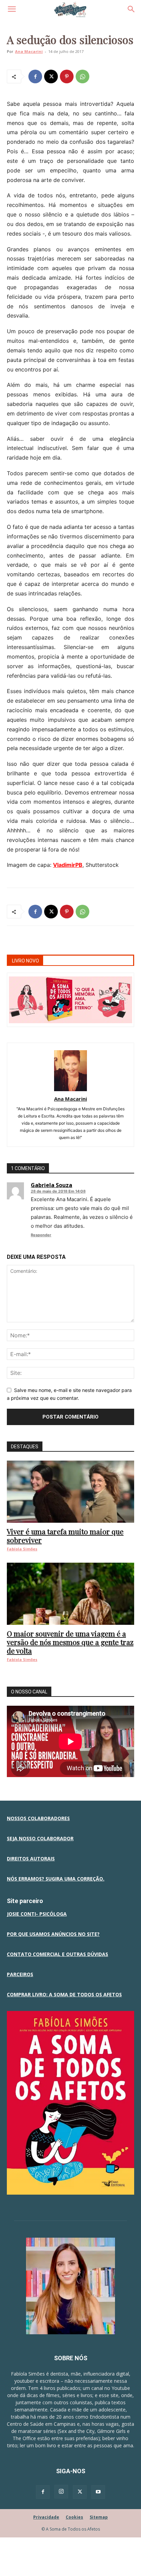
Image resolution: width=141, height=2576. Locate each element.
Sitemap (99, 2517)
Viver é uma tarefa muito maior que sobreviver (65, 1536)
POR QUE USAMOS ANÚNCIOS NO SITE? (53, 1934)
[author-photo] (70, 1089)
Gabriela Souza (52, 1185)
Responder (41, 1235)
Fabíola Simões (22, 1549)
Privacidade (46, 2517)
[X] (51, 76)
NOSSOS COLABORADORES (38, 1818)
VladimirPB (68, 865)
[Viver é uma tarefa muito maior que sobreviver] (70, 1492)
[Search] (131, 9)
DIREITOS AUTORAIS (31, 1859)
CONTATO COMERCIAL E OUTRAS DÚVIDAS (57, 1954)
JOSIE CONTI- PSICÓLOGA (37, 1914)
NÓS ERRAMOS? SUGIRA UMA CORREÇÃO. (56, 1879)
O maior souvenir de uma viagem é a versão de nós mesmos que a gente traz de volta (70, 1642)
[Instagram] (61, 2492)
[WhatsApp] (82, 76)
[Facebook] (35, 76)
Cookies (74, 2517)
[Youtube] (98, 2492)
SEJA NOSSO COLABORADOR (40, 1838)
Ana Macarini (29, 51)
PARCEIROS (20, 1974)
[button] (12, 9)
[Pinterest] (67, 76)
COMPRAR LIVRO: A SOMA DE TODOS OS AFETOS (64, 1994)
